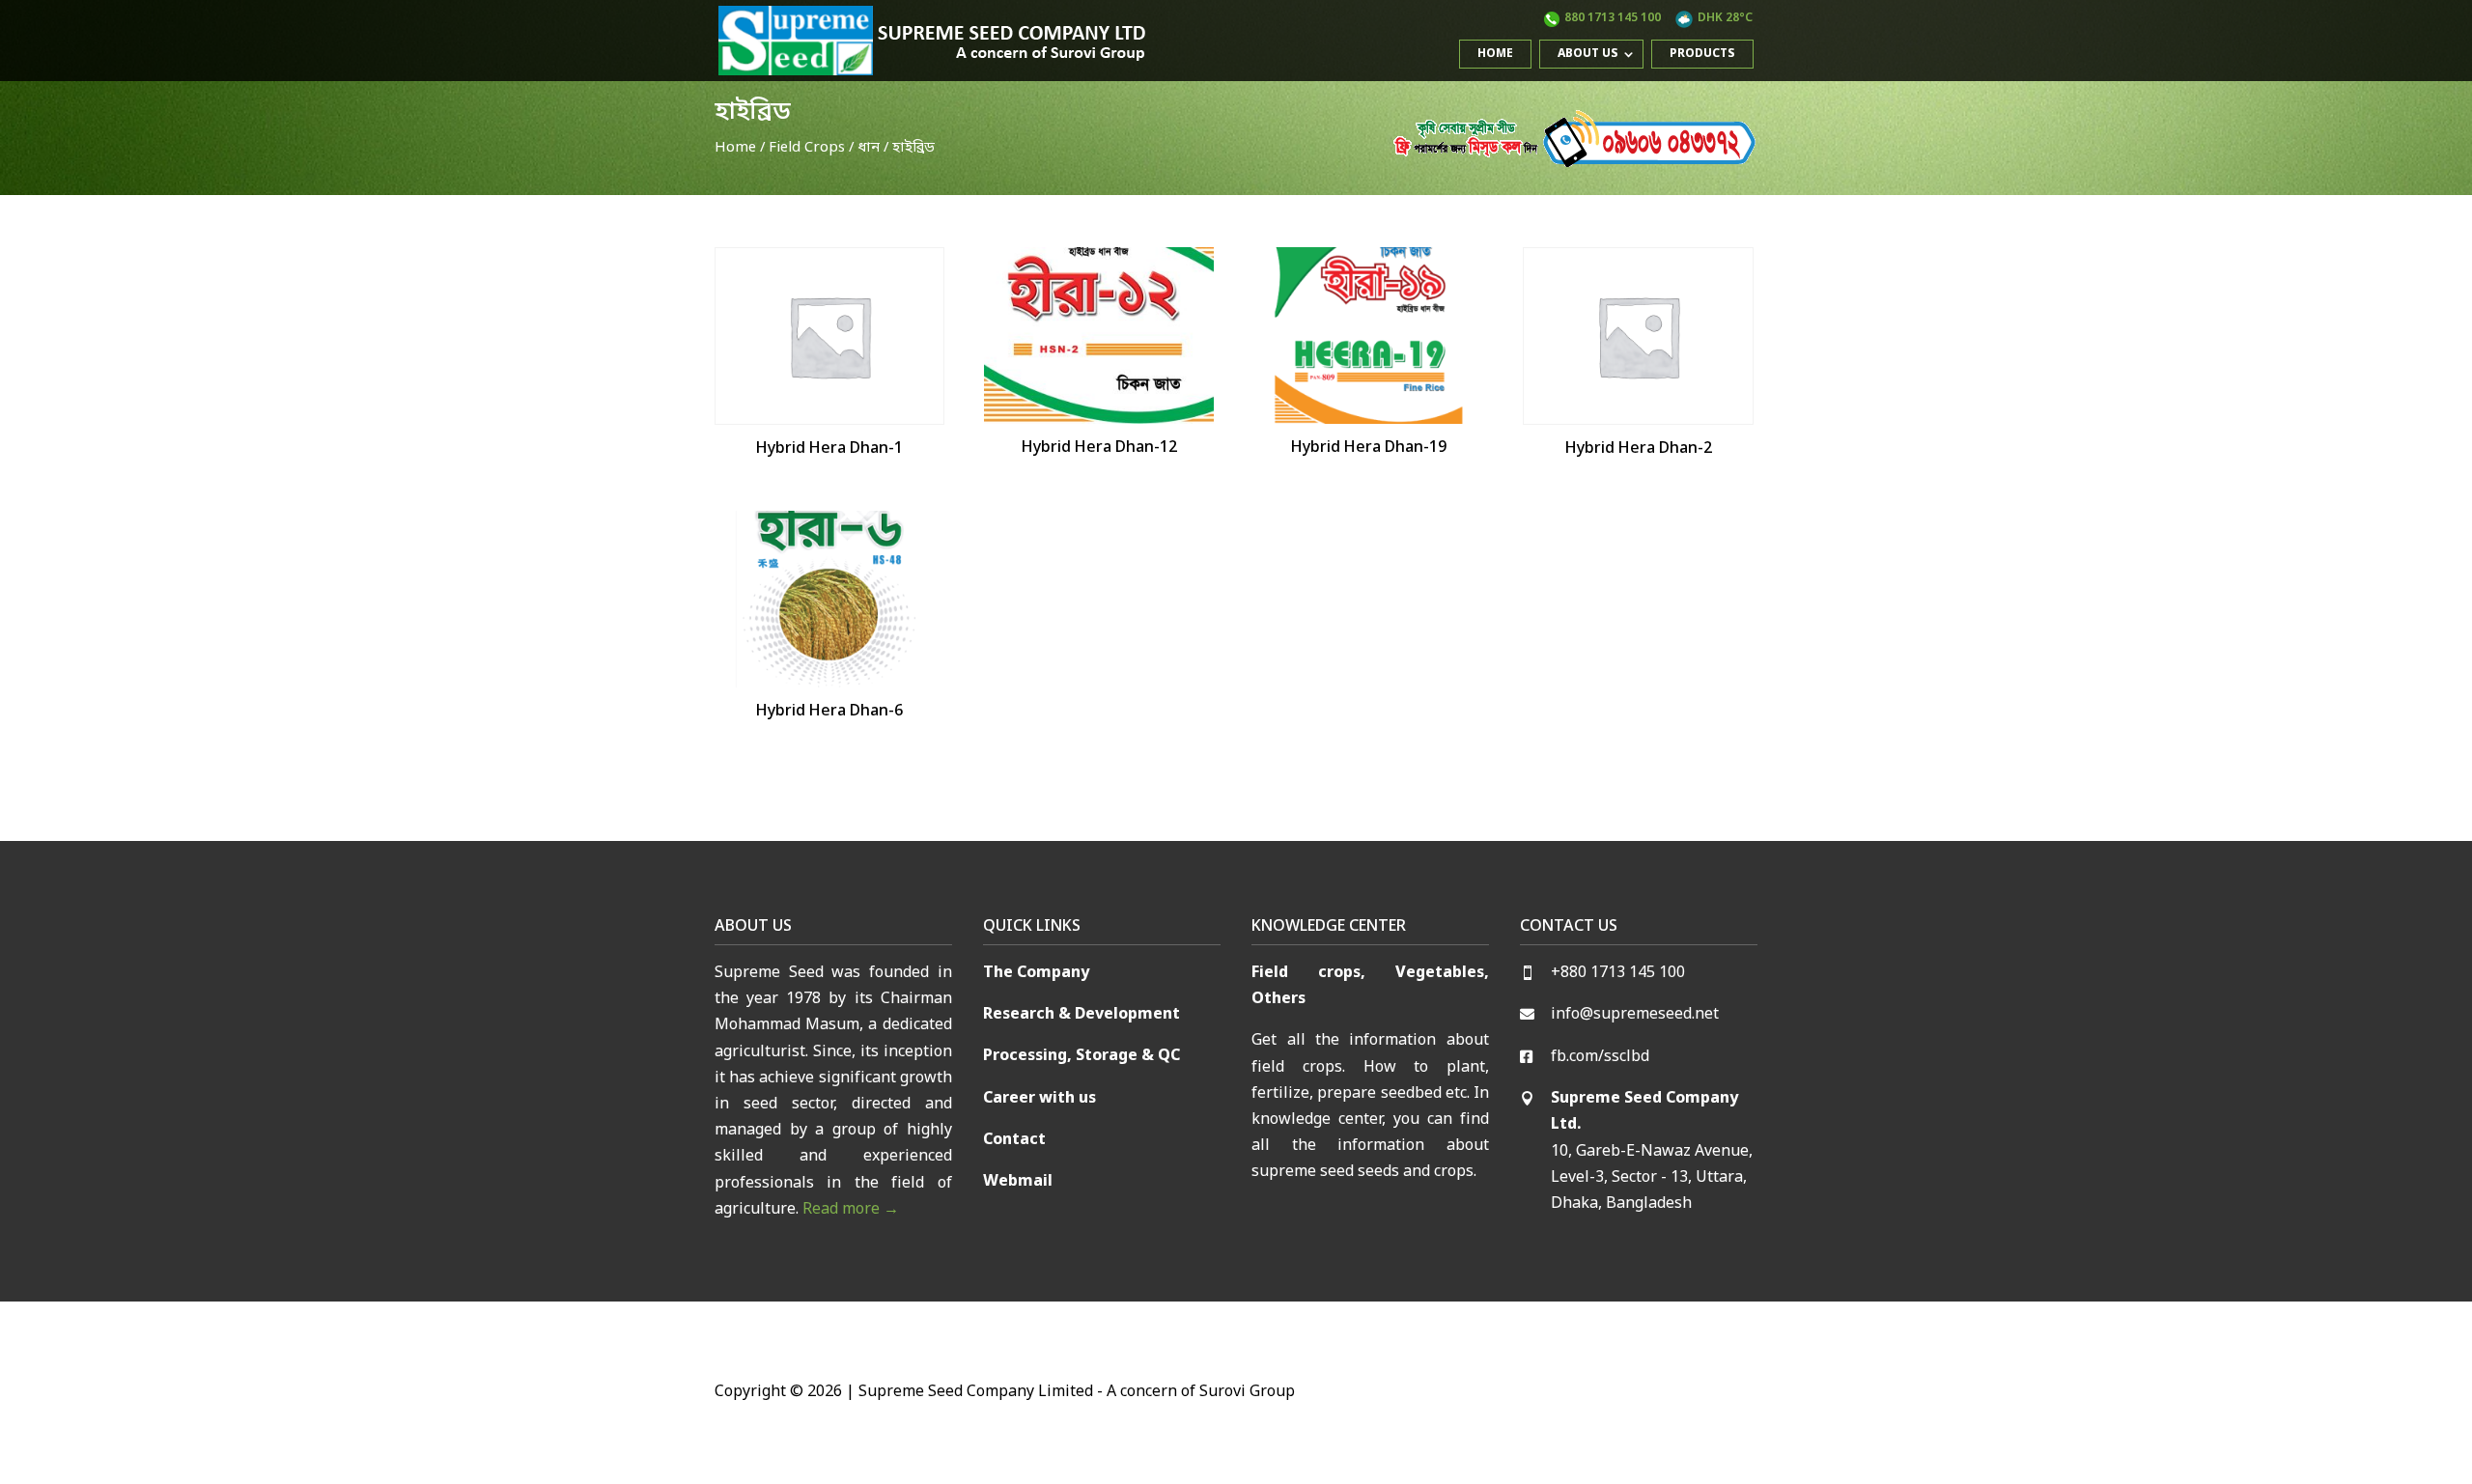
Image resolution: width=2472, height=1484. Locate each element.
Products (1702, 54)
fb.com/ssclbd (1600, 1057)
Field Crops (807, 148)
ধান (869, 148)
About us (1588, 54)
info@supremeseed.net (1635, 1015)
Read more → (851, 1210)
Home (1495, 54)
